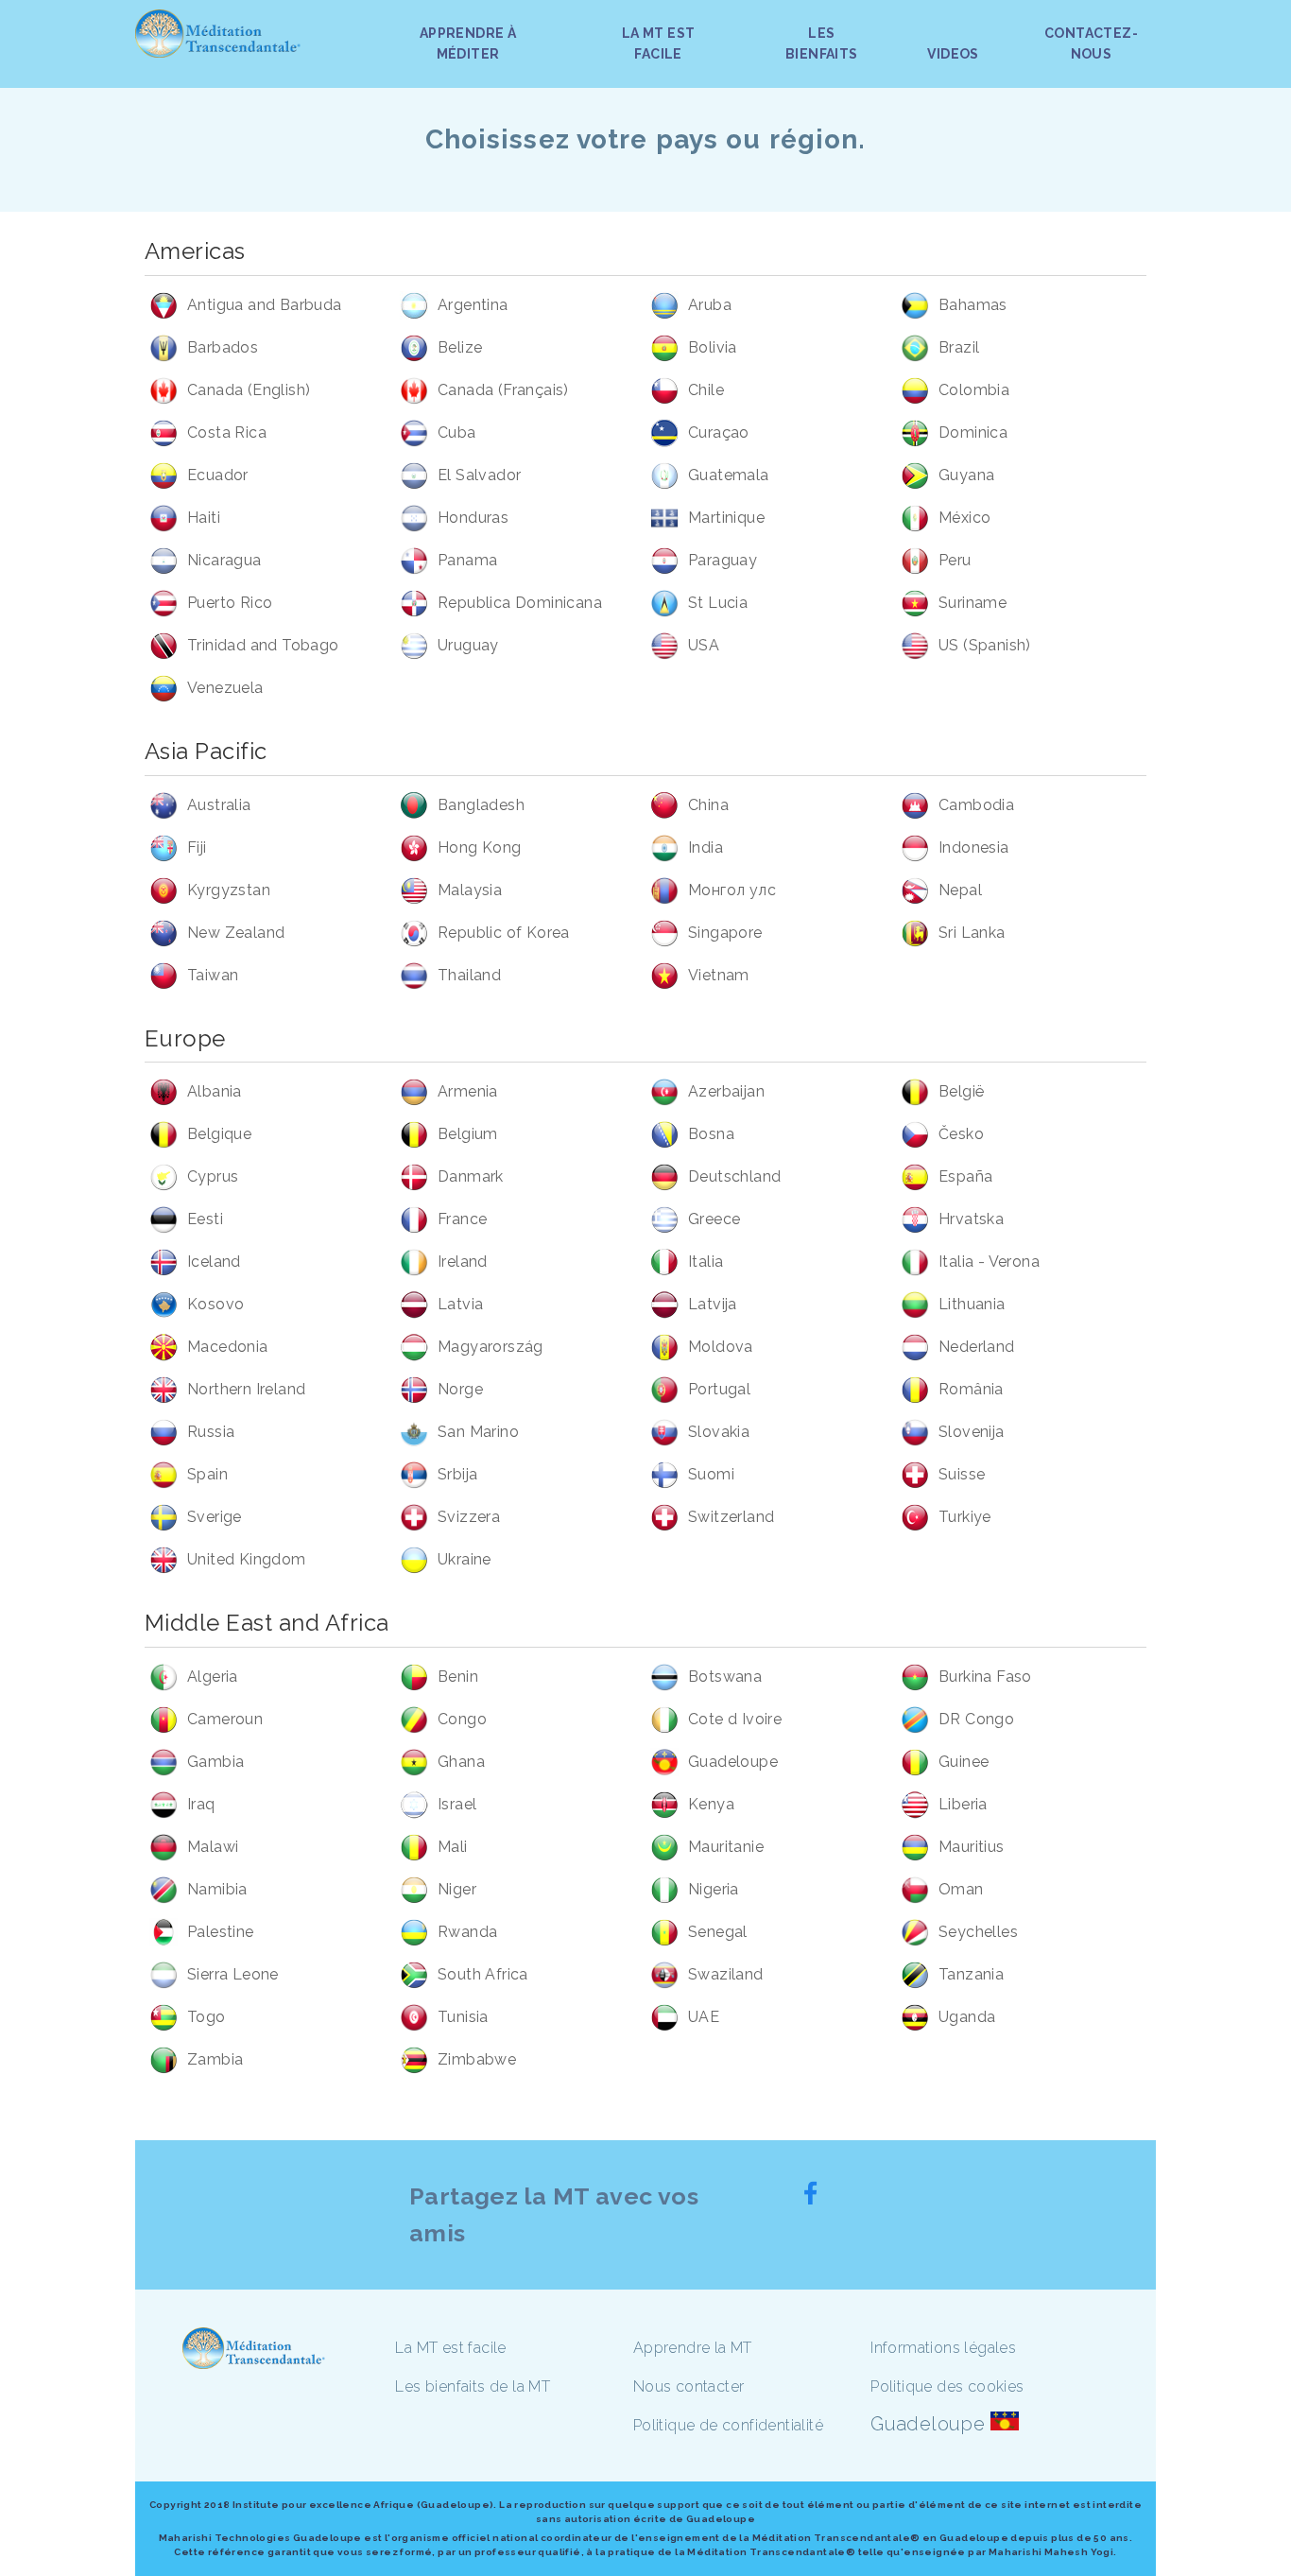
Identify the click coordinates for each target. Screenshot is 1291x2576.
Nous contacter (689, 2386)
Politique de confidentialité (728, 2425)
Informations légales (943, 2348)
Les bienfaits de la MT (473, 2386)
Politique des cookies (947, 2386)
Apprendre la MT (693, 2348)
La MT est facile (450, 2348)
